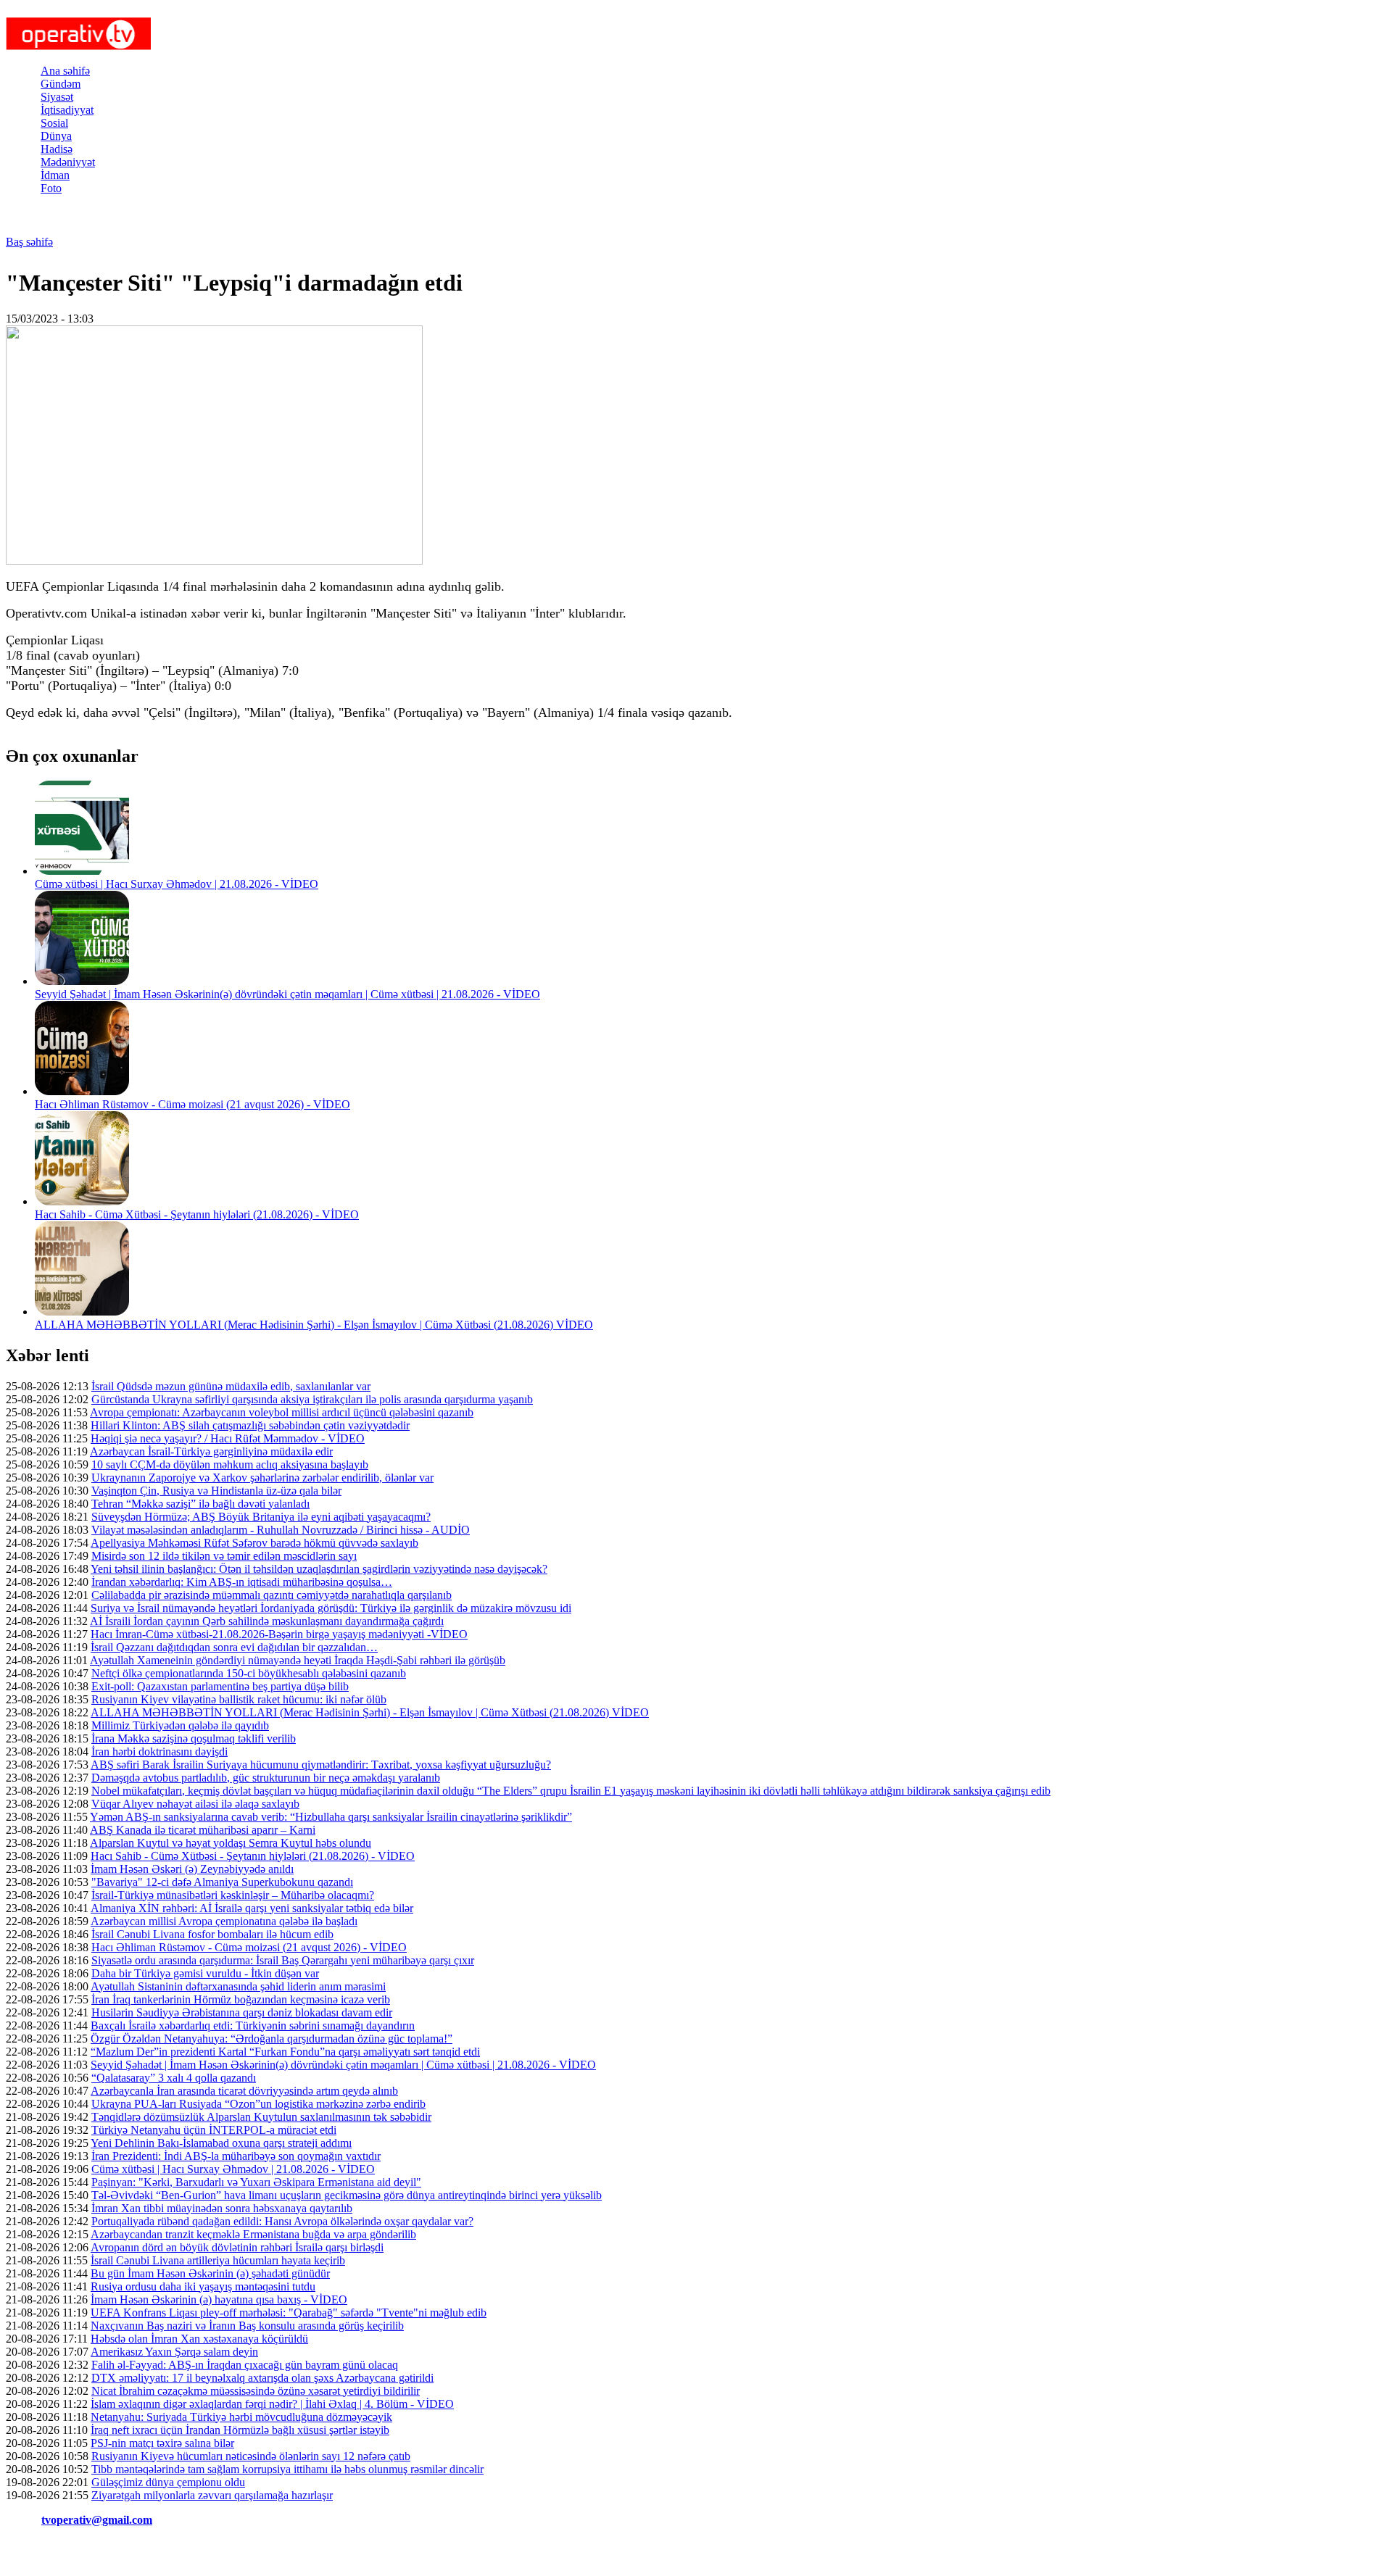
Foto (51, 188)
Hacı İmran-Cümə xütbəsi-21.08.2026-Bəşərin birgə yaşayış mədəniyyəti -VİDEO (279, 1634)
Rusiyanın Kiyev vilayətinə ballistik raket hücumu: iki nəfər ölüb (239, 1699)
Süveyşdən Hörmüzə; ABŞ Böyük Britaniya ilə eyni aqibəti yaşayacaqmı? (261, 1517)
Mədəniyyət (68, 162)
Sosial (54, 123)
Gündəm (61, 84)
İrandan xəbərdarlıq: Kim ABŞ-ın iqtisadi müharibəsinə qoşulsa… (242, 1582)
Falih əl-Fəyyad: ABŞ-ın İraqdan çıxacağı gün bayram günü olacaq (245, 2365)
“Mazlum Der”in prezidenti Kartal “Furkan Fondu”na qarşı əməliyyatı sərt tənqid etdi (285, 2052)
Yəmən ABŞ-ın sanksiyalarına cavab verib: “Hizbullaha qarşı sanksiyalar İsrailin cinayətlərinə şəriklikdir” (331, 1817)
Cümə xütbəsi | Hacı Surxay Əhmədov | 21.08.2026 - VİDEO (177, 884)
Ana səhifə (65, 71)
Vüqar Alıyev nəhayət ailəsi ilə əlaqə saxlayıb (195, 1804)
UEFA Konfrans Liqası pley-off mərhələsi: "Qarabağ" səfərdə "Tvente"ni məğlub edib (289, 2313)
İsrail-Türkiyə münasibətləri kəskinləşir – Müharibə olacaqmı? (233, 1895)
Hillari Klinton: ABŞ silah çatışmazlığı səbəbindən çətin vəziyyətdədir (250, 1425)
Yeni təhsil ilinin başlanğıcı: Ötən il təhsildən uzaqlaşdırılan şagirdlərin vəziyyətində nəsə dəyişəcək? (319, 1569)
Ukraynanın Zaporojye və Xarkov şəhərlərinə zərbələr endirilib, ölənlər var (262, 1478)
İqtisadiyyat (67, 110)
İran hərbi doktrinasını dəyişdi (159, 1752)
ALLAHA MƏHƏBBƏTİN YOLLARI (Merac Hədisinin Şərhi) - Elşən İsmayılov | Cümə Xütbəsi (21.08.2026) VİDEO (314, 1325)
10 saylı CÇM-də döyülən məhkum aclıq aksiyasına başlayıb (230, 1464)
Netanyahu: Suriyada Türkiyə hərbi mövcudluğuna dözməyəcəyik (241, 2417)
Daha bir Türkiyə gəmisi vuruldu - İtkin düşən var (205, 1973)
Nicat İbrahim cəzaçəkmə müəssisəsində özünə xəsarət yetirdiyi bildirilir (256, 2391)
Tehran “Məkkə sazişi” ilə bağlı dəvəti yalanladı (200, 1504)
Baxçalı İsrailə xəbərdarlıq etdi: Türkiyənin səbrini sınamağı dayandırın (253, 2026)
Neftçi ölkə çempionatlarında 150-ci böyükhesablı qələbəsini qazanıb (249, 1673)
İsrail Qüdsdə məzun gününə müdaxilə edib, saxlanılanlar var (231, 1386)
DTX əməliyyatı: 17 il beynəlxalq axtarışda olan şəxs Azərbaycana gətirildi (262, 2378)
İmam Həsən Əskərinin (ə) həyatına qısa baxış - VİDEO (219, 2299)
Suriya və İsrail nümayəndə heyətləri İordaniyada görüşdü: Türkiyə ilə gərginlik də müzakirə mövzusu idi (331, 1608)
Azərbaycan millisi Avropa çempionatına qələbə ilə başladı (224, 1921)
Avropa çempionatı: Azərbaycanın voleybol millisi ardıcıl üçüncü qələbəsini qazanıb (282, 1412)
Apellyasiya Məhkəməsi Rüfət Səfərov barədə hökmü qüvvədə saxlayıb (254, 1543)
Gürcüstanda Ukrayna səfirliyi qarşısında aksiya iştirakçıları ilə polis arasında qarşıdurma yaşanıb (312, 1399)
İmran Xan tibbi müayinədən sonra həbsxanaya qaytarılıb (222, 2208)
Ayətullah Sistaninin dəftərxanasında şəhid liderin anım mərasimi (238, 1986)
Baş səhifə (29, 242)
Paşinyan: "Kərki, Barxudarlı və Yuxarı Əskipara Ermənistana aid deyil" (256, 2182)
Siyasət (57, 97)
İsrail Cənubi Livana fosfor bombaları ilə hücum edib (212, 1934)
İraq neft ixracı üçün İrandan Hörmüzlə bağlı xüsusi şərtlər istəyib (240, 2430)
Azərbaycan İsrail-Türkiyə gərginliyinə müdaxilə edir (211, 1451)
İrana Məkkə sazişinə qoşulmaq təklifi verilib (194, 1738)
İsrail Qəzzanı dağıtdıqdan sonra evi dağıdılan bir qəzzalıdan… (234, 1647)
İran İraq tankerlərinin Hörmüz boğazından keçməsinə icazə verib (241, 1999)
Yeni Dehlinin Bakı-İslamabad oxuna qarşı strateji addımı (221, 2143)
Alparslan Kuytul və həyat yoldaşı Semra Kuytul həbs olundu (231, 1843)
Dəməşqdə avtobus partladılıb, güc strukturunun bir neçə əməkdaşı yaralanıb (266, 1778)
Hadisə (57, 149)
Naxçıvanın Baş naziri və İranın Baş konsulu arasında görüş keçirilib (247, 2326)
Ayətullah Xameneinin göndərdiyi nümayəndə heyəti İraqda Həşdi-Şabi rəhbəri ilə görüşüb (298, 1660)
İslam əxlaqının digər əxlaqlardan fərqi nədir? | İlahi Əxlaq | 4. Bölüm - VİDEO (272, 2404)
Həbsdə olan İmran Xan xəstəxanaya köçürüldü (199, 2339)
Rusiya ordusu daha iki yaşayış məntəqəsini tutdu (203, 2286)
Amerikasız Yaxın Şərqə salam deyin (174, 2352)
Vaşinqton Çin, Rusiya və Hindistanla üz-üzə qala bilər (216, 1491)
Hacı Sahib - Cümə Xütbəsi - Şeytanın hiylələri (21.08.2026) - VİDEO (197, 1214)
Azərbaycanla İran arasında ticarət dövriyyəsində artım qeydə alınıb (244, 2091)
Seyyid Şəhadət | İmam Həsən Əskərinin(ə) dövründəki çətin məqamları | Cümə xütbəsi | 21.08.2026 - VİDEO (287, 994)
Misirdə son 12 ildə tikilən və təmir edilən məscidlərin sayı (224, 1556)
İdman (55, 175)
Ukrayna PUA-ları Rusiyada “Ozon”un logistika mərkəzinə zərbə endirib (258, 2104)
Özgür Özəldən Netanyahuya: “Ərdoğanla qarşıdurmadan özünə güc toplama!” (272, 2039)
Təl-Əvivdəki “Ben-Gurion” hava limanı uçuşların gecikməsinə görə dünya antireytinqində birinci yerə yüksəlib (347, 2195)
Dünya (56, 136)
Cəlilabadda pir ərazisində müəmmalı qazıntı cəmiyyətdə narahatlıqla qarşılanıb (272, 1595)
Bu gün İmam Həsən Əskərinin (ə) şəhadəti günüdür (210, 2273)
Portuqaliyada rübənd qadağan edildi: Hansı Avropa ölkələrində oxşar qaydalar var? (282, 2221)
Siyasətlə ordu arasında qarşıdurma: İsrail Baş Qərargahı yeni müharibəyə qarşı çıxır (283, 1960)
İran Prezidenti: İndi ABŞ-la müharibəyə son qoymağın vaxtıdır (236, 2156)
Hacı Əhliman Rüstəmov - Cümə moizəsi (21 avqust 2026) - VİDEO (192, 1104)
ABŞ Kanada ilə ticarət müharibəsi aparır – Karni (203, 1830)
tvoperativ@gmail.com (97, 2520)
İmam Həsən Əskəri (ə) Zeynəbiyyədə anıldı (192, 1869)
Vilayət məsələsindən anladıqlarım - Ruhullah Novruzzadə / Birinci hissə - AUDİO (281, 1530)
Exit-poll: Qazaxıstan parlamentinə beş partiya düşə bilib (220, 1686)
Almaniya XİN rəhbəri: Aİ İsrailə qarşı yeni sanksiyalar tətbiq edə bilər (252, 1908)
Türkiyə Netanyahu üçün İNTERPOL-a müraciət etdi (214, 2130)
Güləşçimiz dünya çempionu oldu (168, 2482)
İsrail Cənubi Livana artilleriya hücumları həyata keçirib (218, 2260)
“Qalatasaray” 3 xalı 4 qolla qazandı (174, 2078)
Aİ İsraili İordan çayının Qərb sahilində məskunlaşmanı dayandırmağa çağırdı (267, 1621)
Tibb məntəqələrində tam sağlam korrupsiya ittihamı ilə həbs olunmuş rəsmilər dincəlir (287, 2469)
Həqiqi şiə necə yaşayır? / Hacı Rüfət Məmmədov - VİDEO (228, 1438)
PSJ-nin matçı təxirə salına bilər (162, 2443)
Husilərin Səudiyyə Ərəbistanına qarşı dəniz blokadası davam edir (242, 2012)
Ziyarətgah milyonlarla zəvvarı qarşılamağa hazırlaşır (212, 2495)
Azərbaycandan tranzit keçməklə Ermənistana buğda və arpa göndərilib (253, 2234)
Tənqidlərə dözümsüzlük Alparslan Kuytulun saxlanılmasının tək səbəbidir (261, 2117)
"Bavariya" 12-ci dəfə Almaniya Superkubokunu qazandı (222, 1882)
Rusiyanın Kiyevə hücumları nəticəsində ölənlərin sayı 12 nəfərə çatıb (251, 2456)
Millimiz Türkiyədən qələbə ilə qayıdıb (180, 1725)
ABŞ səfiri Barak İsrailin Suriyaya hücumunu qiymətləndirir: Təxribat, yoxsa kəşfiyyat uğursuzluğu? (321, 1765)
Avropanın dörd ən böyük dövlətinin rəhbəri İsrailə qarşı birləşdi (237, 2247)
